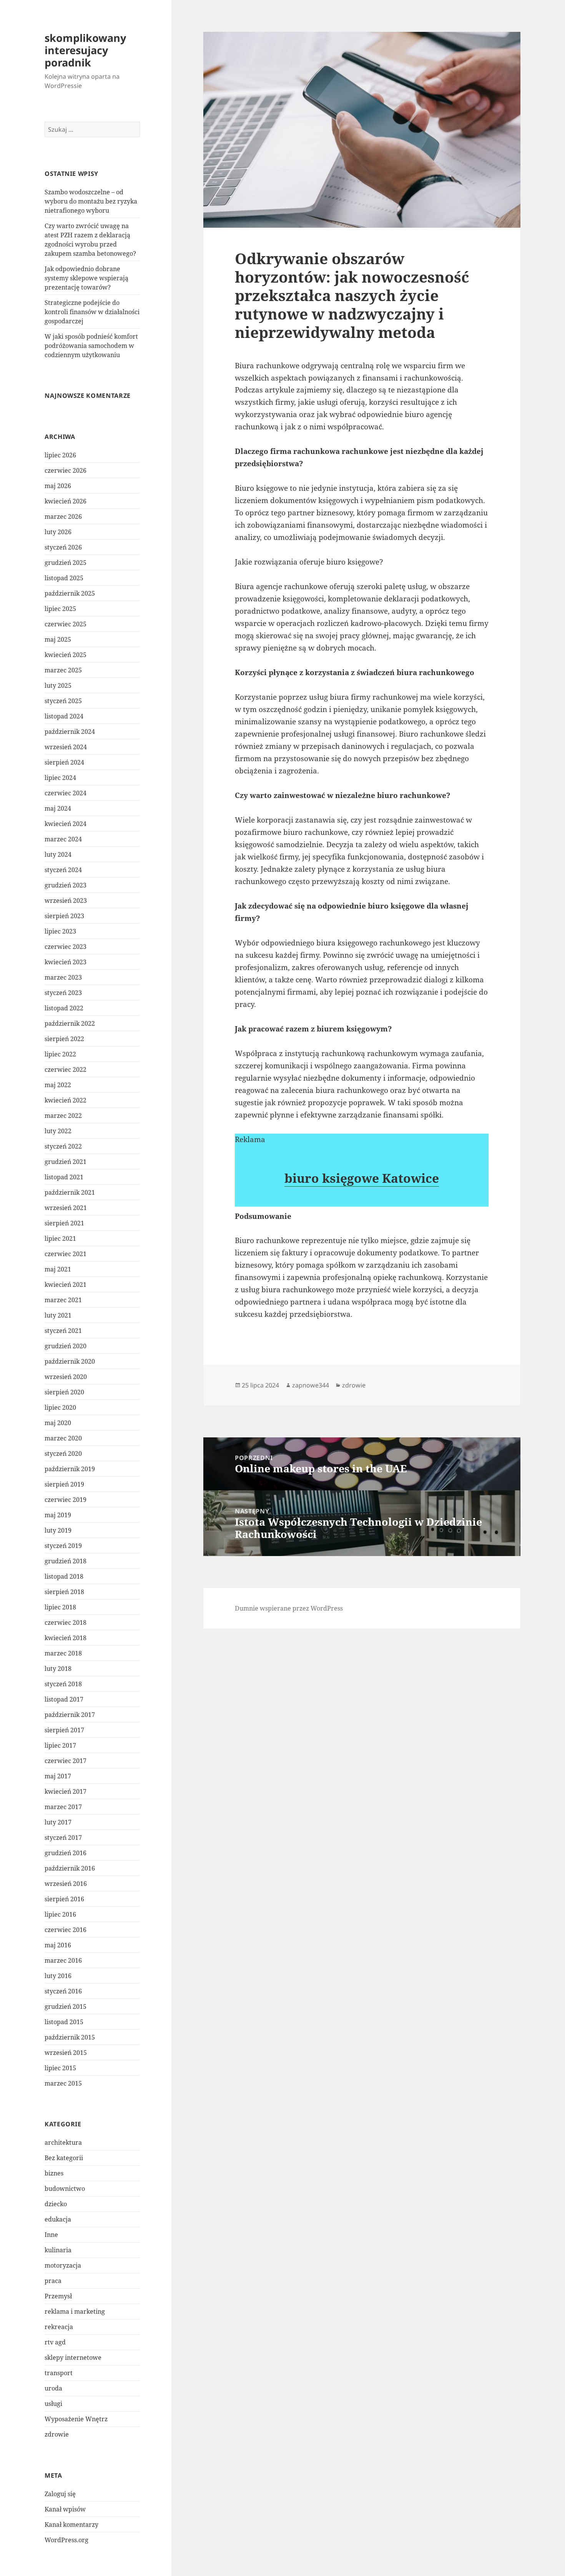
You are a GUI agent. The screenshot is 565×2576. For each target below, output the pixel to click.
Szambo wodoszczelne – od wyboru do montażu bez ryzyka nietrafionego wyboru (91, 201)
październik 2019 (70, 1469)
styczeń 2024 (63, 870)
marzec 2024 (63, 839)
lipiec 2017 (60, 1745)
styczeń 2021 (63, 1331)
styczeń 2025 (63, 701)
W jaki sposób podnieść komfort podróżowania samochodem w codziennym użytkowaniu (91, 346)
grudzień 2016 (66, 1853)
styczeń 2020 (63, 1454)
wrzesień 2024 (66, 747)
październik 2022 (70, 1023)
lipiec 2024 (60, 778)
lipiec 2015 (60, 2068)
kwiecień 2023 (66, 962)
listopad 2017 (64, 1699)
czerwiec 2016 (66, 1930)
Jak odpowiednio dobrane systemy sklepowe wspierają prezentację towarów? (86, 278)
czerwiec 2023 (66, 947)
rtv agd (55, 2342)
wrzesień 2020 (66, 1377)
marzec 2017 (63, 1807)
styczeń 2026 (63, 547)
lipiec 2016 (60, 1914)
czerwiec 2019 (66, 1500)
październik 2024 (70, 732)
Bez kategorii (64, 2158)
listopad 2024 (64, 716)
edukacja (58, 2219)
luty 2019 (58, 1530)
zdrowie (57, 2434)
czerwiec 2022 (66, 1069)
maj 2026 (58, 486)
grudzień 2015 (66, 2006)
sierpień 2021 (64, 1223)
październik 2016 (70, 1868)
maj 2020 (58, 1423)
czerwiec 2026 (66, 470)
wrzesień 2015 (66, 2053)
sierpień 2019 (64, 1484)
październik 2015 (70, 2037)
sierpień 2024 (64, 762)
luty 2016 (58, 1976)
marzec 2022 (63, 1116)
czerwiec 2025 (66, 624)
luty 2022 (58, 1131)
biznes (54, 2173)
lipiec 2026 (60, 455)
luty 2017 (58, 1822)
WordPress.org (66, 2540)
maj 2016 (58, 1945)
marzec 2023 (63, 977)
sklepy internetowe (73, 2357)
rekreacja (59, 2327)
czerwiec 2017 (66, 1761)
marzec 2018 (63, 1653)
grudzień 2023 (66, 885)
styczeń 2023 (63, 993)
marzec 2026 (63, 517)
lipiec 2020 (60, 1407)
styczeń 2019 (63, 1546)
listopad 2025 (64, 578)
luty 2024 (58, 854)
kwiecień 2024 (66, 824)
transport (59, 2373)
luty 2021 (58, 1315)
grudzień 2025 (66, 563)
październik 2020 (70, 1361)
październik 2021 (70, 1192)
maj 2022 (58, 1085)
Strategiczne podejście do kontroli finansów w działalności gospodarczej (92, 312)
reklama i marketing (75, 2311)
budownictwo (65, 2189)
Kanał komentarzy (71, 2525)
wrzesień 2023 (66, 901)
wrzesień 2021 (66, 1208)
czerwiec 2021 (66, 1254)
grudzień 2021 (66, 1162)
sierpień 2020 (64, 1392)
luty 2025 (58, 685)
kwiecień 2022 (66, 1100)
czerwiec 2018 (66, 1622)
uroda (53, 2388)
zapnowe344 (311, 1385)
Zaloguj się (60, 2494)
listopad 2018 (64, 1576)
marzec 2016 (63, 1960)
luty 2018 (58, 1669)
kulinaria (58, 2250)
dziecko (56, 2204)
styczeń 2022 (63, 1146)
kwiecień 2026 (66, 501)
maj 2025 (58, 639)
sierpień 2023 (64, 916)
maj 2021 (58, 1269)
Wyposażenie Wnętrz (76, 2419)
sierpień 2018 (64, 1592)
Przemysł (58, 2296)
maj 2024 (58, 808)
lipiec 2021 (60, 1238)
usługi (53, 2404)
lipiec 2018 (60, 1607)
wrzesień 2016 (66, 1884)
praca (53, 2281)
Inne (51, 2235)
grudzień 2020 (66, 1346)
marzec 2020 (63, 1438)
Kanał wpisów (65, 2509)
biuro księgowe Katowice (362, 1178)
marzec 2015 (63, 2083)
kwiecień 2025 (66, 655)
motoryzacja (63, 2265)
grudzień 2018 (66, 1561)
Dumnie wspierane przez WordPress (289, 1608)
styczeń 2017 (63, 1838)
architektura (63, 2142)
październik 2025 (70, 593)
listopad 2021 (64, 1177)
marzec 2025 (63, 670)
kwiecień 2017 (66, 1791)
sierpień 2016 (64, 1899)
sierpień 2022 (64, 1039)
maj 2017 (58, 1776)
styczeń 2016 (63, 1991)
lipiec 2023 (60, 931)
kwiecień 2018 (66, 1638)
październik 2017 (70, 1715)
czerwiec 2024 (66, 793)
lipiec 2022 (60, 1054)
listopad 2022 (64, 1008)
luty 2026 (58, 532)
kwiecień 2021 (66, 1285)
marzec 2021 (63, 1300)
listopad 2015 (64, 2022)
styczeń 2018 (63, 1684)
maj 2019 (58, 1515)
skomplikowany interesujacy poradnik (85, 50)
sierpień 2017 (64, 1730)
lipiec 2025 (60, 609)
